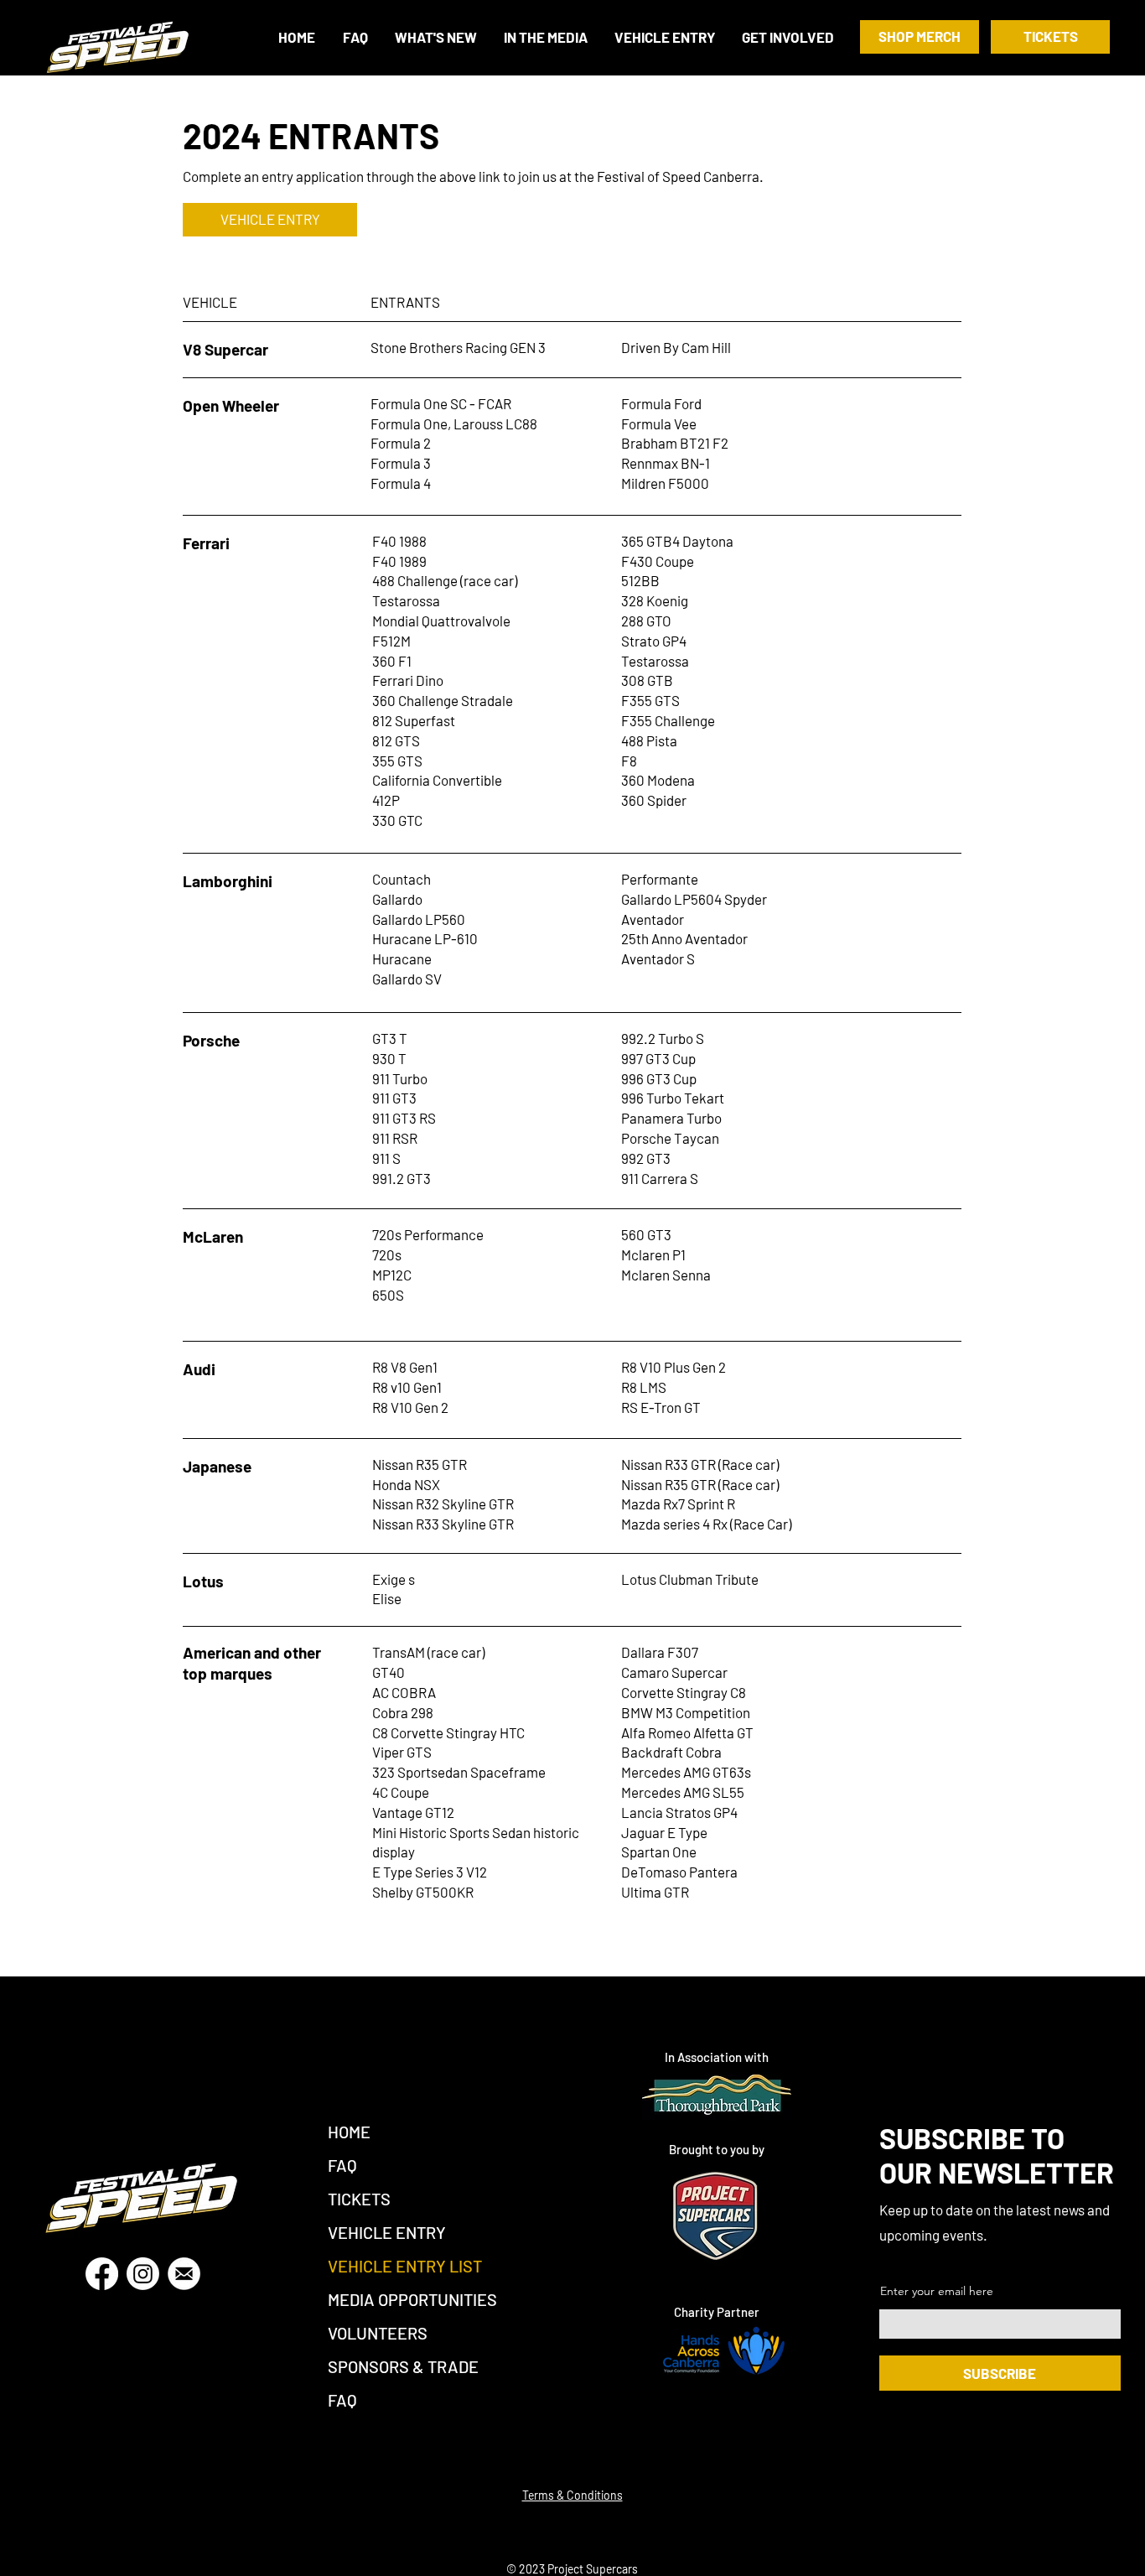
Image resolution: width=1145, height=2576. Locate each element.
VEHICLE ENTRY (387, 2232)
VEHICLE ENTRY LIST (405, 2266)
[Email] (184, 2274)
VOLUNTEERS (378, 2333)
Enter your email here (937, 2291)
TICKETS (359, 2199)
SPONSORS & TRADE (403, 2366)
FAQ (342, 2165)
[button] (789, 37)
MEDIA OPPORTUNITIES (412, 2299)
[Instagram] (143, 2274)
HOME (349, 2132)
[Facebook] (102, 2274)
